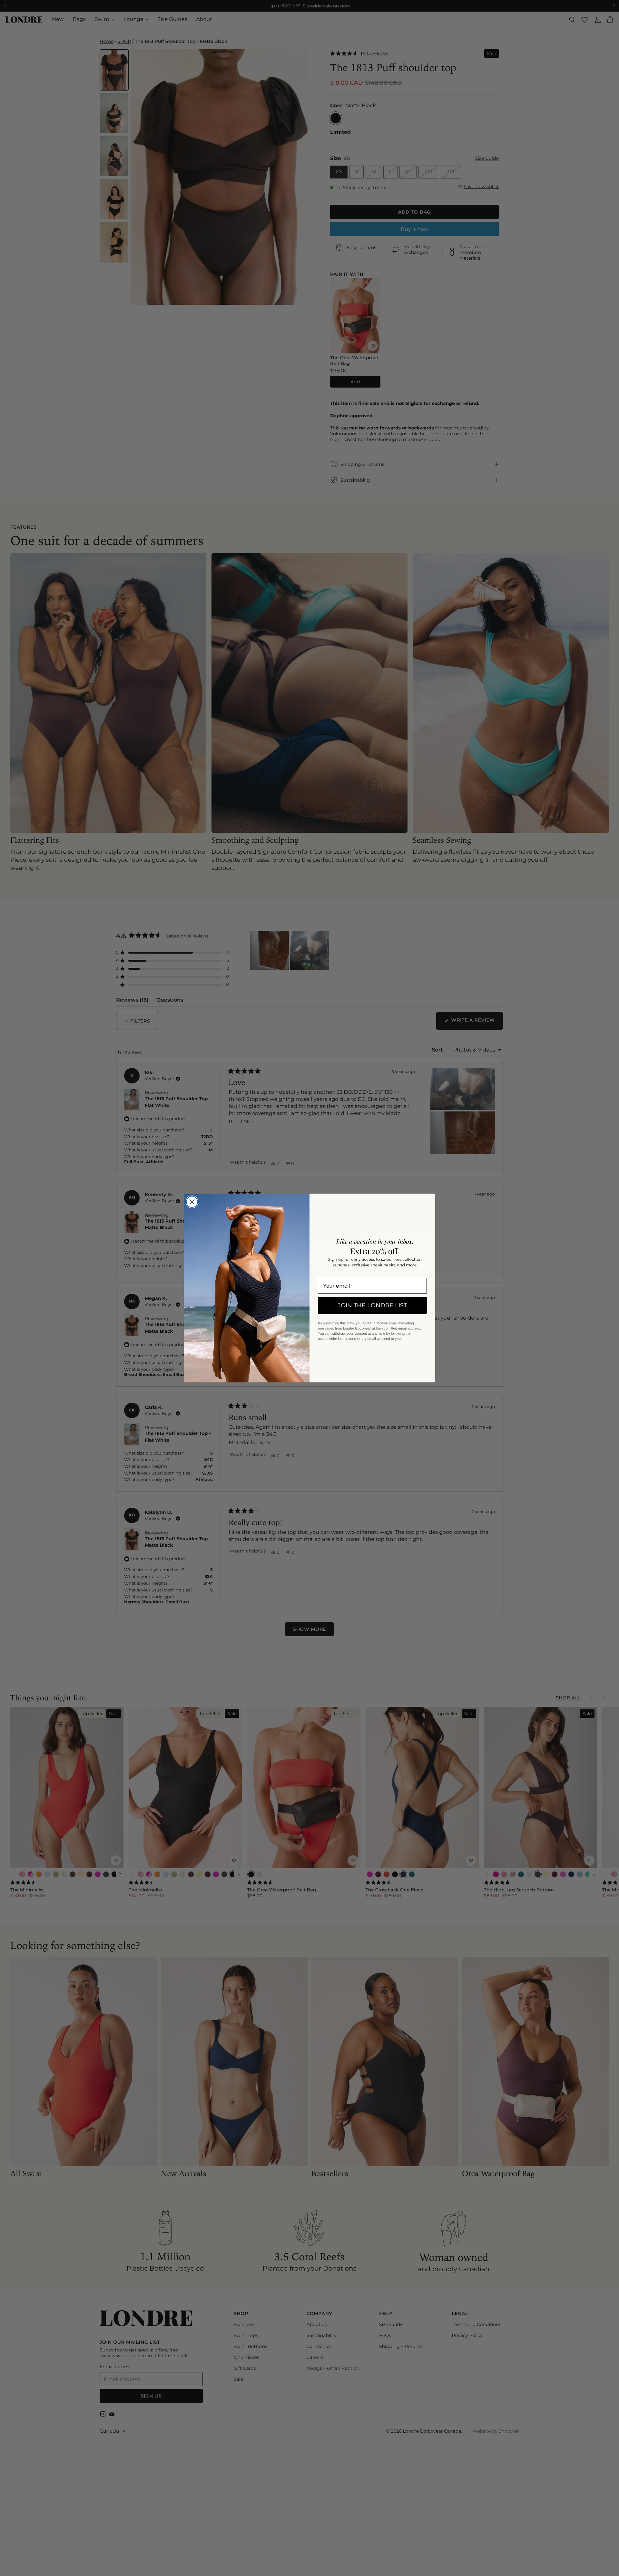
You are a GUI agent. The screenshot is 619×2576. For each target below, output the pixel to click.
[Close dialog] (192, 1202)
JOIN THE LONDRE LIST (372, 1305)
